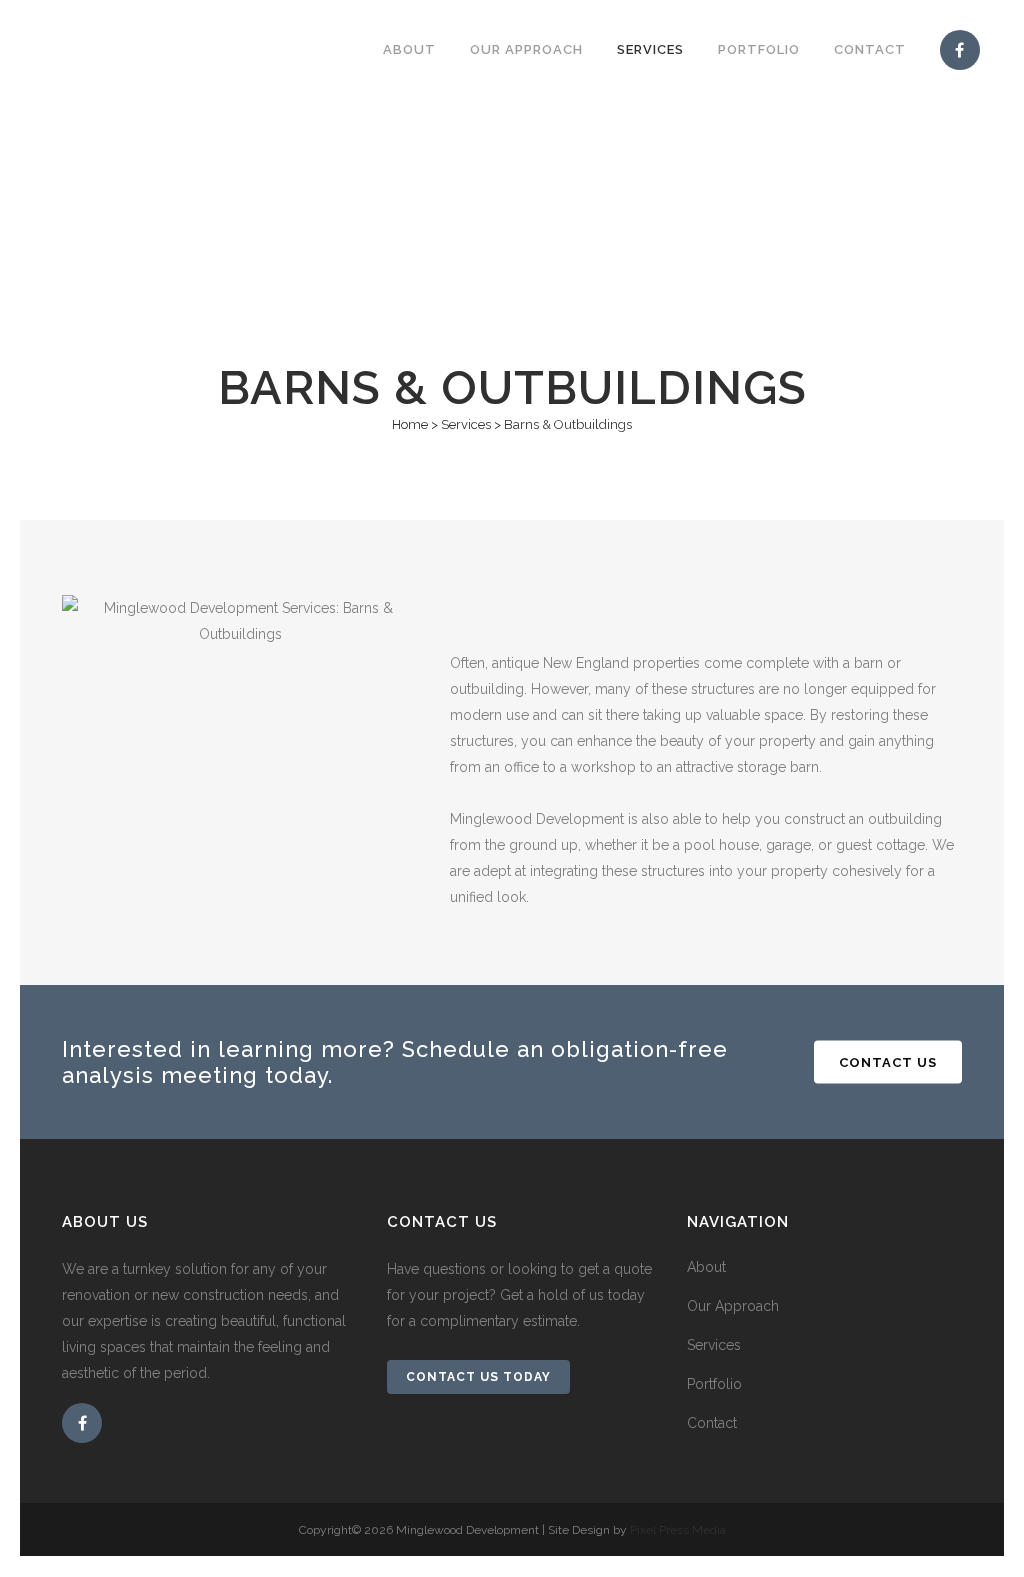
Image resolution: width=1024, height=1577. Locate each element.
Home (410, 424)
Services (466, 424)
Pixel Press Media (678, 1530)
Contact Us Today (478, 1377)
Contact (712, 1423)
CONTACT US (888, 1061)
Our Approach (733, 1306)
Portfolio (714, 1384)
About (706, 1267)
